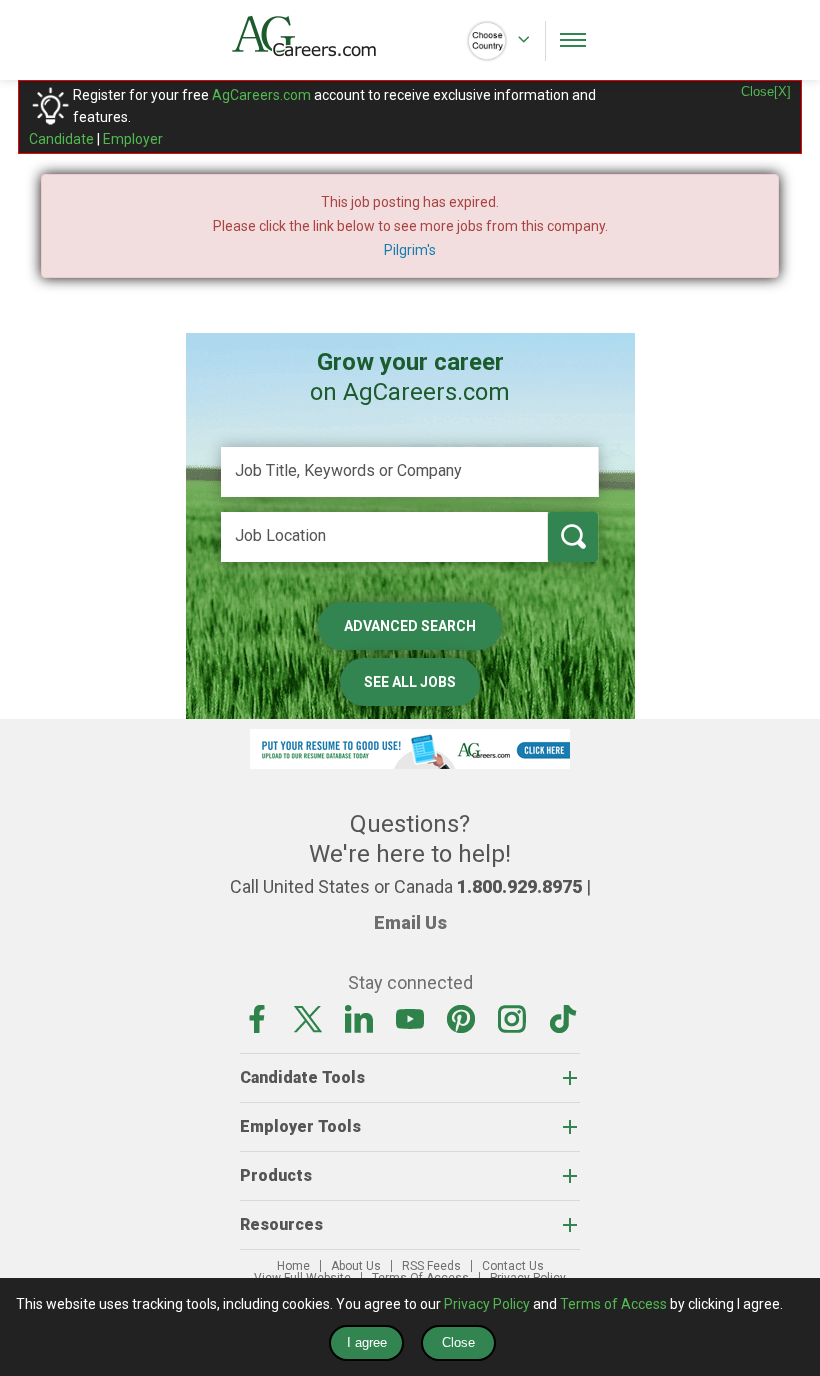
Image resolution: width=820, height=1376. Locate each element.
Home (293, 1266)
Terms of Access (613, 1304)
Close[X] (766, 91)
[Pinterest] (461, 1018)
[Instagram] (512, 1018)
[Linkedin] (359, 1018)
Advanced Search (410, 626)
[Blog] (563, 1018)
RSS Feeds (431, 1266)
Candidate (61, 139)
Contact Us (513, 1266)
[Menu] (573, 40)
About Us (356, 1266)
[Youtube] (410, 1018)
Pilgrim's (410, 250)
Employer (133, 139)
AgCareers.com (261, 95)
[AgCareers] (321, 36)
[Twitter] (308, 1018)
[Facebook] (257, 1018)
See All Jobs (410, 682)
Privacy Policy (487, 1304)
